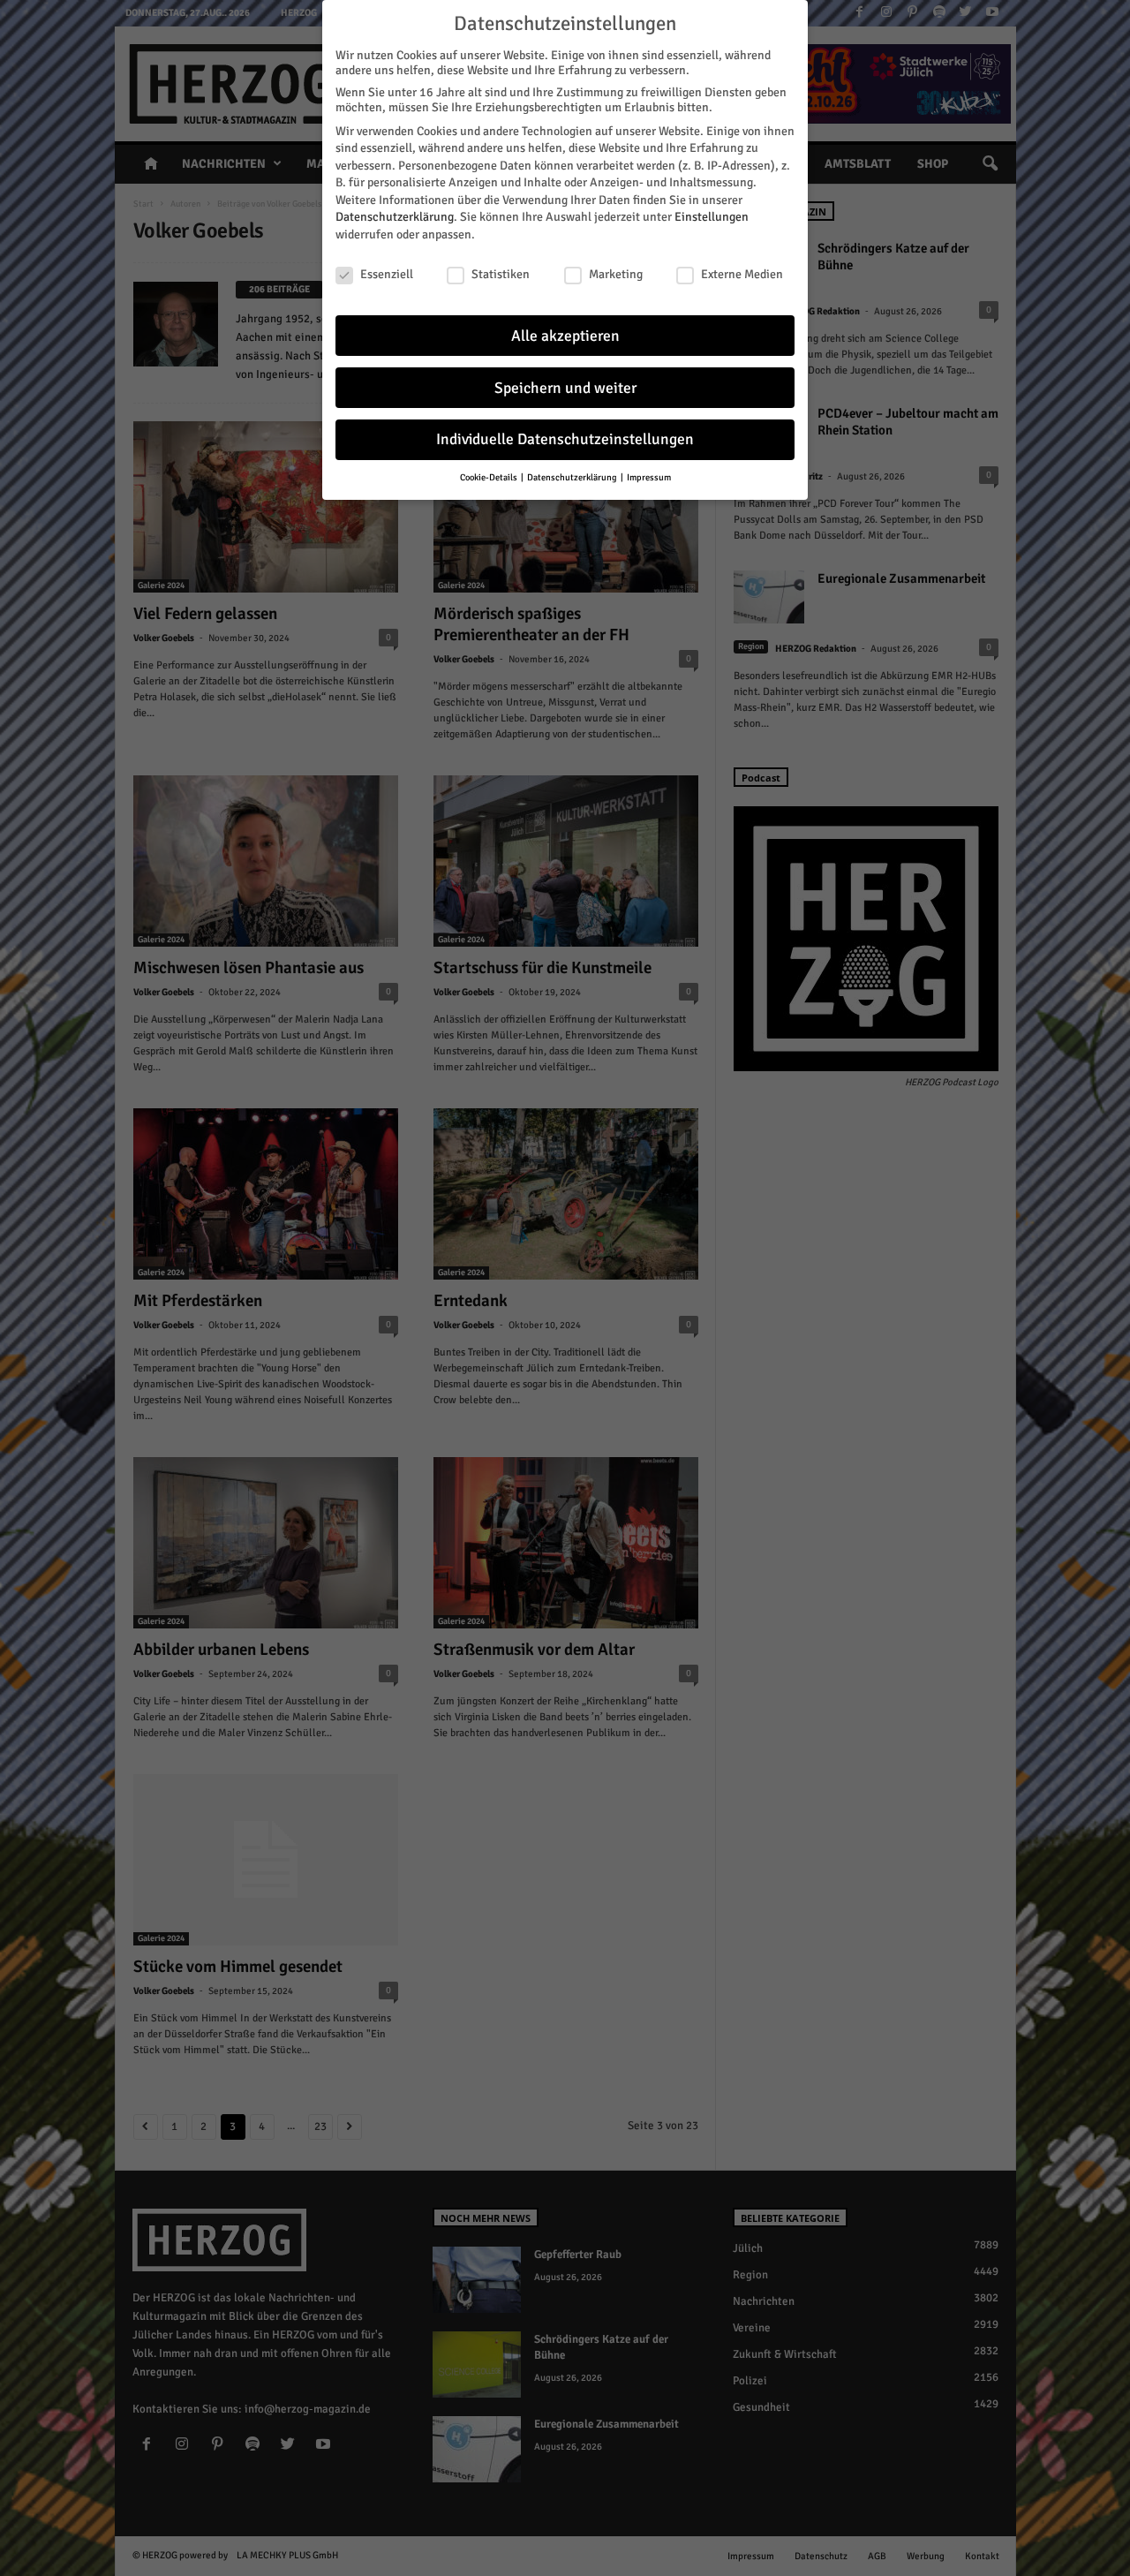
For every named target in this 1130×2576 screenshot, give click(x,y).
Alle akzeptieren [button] (565, 336)
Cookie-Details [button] (490, 477)
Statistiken (501, 274)
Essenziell (387, 274)
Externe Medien (742, 274)
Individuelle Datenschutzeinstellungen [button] (565, 439)
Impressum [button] (649, 477)
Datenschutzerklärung (395, 217)
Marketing (616, 274)
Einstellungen (712, 217)
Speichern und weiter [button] (565, 388)
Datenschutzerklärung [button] (573, 477)
